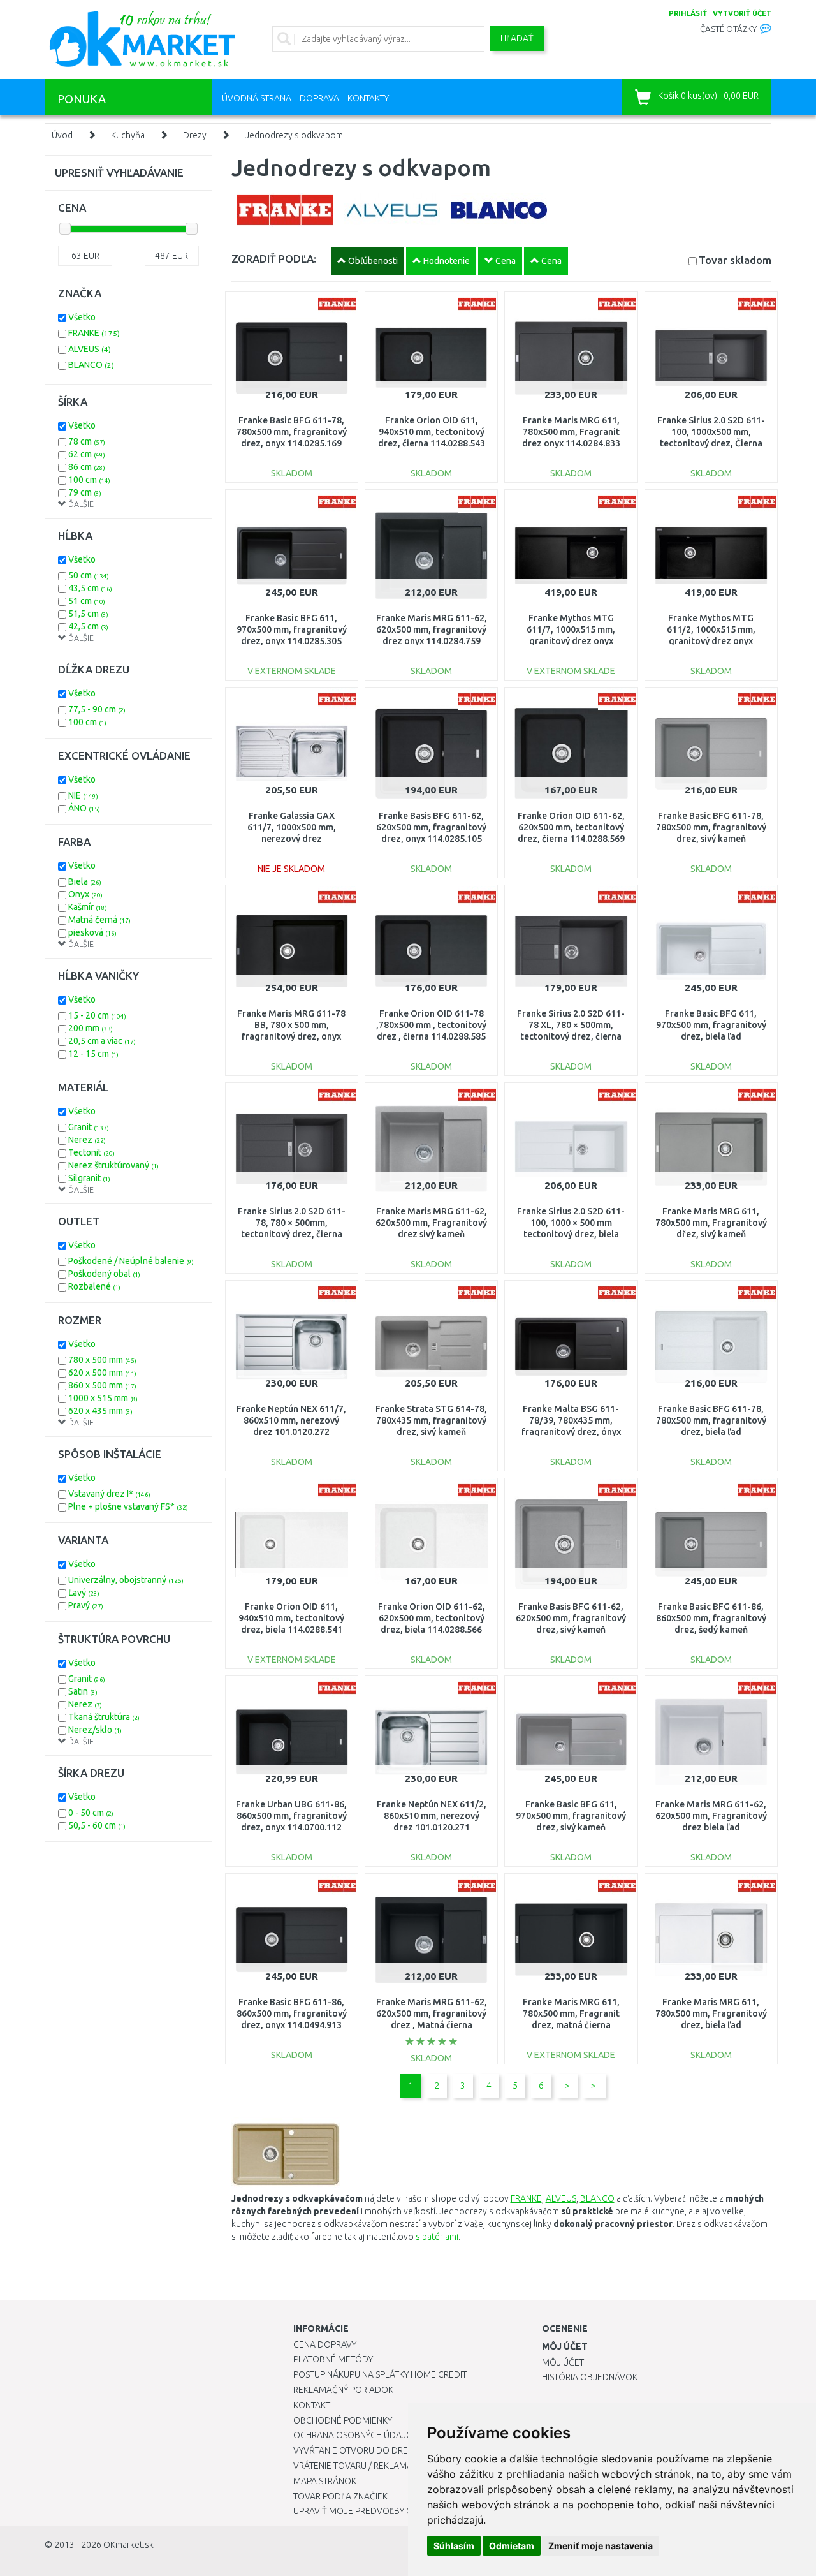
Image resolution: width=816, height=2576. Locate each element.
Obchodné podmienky (343, 2420)
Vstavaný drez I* (109, 1494)
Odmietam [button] (512, 2546)
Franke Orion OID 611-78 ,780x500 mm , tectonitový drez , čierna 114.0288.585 (431, 1025)
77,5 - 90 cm (97, 709)
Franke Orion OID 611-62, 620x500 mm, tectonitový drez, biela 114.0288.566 (432, 1618)
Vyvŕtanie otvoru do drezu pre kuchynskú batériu (407, 2450)
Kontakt (312, 2405)
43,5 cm (90, 588)
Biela (85, 881)
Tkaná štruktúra (104, 1717)
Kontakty (368, 98)
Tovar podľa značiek (340, 2496)
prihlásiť (688, 13)
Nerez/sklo (95, 1730)
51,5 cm (88, 614)
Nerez (87, 1140)
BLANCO (91, 365)
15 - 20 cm (97, 1015)
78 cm (87, 441)
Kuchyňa (128, 135)
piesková (92, 932)
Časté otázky (728, 29)
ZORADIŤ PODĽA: (274, 259)
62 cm (87, 454)
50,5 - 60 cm (97, 1825)
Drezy (195, 135)
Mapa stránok (325, 2481)
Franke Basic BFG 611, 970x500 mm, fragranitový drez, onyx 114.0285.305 (292, 629)
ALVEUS (90, 349)
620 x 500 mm (102, 1373)
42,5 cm (88, 626)
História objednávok (590, 2377)
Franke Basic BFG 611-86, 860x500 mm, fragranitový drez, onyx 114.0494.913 (292, 2013)
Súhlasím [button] (454, 2546)
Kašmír (88, 907)
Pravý (86, 1605)
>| (594, 2086)
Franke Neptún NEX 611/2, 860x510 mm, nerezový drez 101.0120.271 (432, 1816)
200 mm (91, 1028)
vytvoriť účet (742, 13)
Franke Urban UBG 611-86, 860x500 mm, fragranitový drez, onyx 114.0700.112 (291, 1816)
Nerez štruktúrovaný (113, 1165)
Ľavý (84, 1593)
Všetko (82, 317)
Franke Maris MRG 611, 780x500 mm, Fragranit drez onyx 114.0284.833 (571, 432)
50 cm (89, 575)
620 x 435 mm (100, 1411)
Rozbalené (94, 1286)
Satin (83, 1691)
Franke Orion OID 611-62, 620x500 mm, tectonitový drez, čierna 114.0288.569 (571, 827)
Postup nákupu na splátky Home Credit (380, 2374)
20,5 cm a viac (102, 1041)
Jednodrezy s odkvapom (294, 135)
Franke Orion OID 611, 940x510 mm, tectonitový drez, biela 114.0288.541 (291, 1618)
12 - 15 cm (93, 1054)
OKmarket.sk (128, 2545)
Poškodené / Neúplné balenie (131, 1261)
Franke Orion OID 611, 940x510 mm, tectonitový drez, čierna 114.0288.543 (432, 432)
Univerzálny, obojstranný (126, 1580)
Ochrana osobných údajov (356, 2435)
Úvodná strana (257, 98)
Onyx (85, 894)
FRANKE (94, 333)
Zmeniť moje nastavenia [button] (601, 2546)
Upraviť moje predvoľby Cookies (368, 2511)
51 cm (87, 601)
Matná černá (99, 920)
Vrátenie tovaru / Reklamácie (359, 2466)
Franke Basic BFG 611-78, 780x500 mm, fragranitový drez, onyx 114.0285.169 (292, 432)
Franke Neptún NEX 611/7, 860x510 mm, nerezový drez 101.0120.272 (291, 1420)
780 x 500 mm (102, 1360)
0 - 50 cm (91, 1813)
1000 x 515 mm (103, 1398)
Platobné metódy (333, 2359)
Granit (89, 1127)
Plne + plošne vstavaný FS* (128, 1506)
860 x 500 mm (102, 1385)
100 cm (89, 480)
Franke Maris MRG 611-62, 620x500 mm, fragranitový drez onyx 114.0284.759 (432, 629)
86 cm (87, 467)
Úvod (62, 135)
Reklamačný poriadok (343, 2390)
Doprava (319, 98)
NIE (83, 795)
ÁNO (84, 808)
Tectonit (91, 1152)
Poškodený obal (104, 1274)
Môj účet (563, 2362)
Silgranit (89, 1178)
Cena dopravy (325, 2344)
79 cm (85, 492)
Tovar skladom (735, 260)
